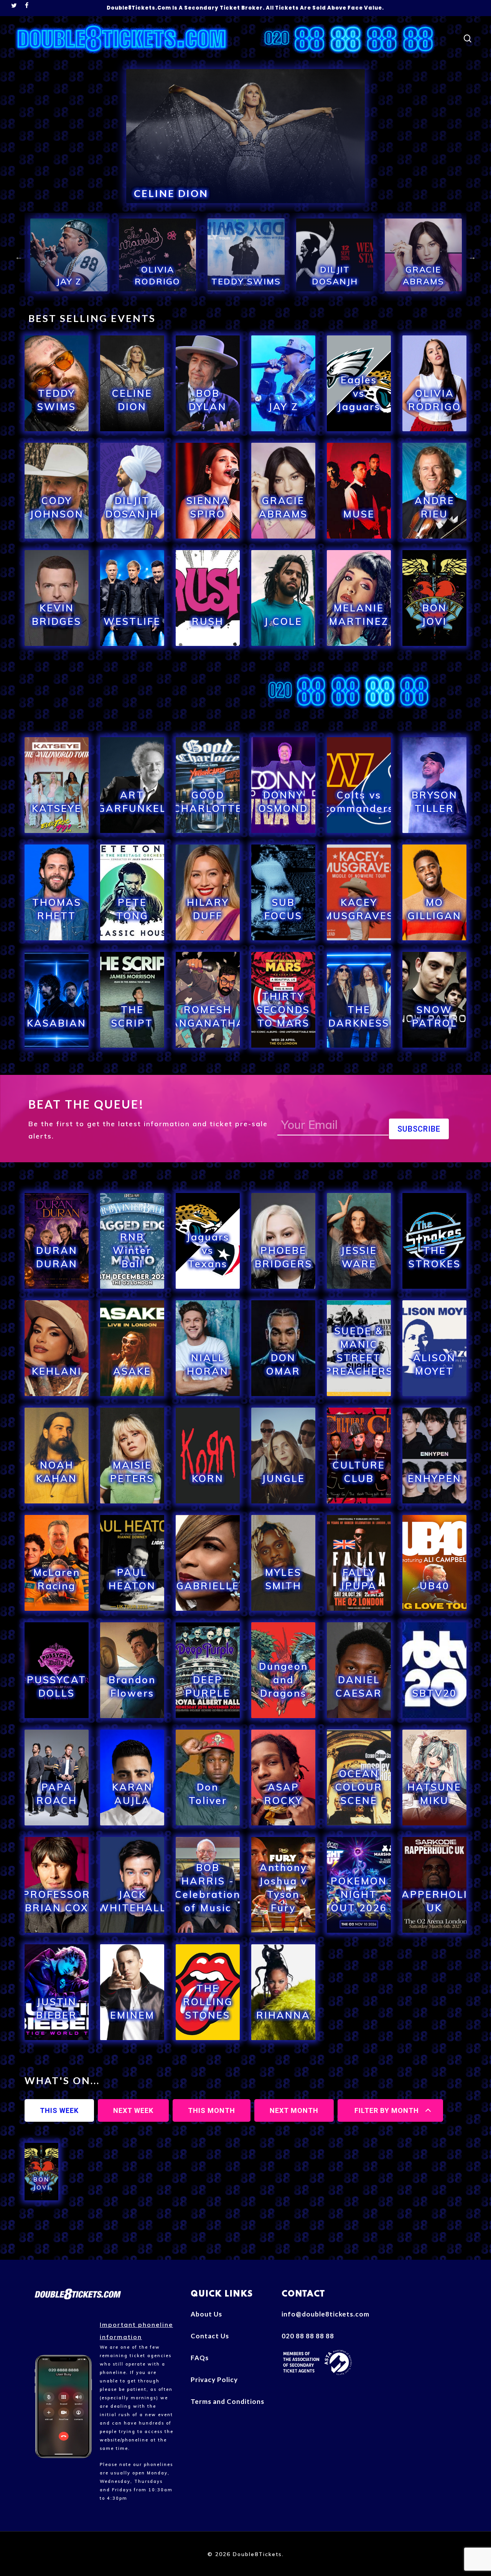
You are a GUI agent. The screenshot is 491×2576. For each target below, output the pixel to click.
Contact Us (210, 2336)
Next (472, 257)
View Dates (57, 429)
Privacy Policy (214, 2380)
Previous (19, 257)
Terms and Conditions (227, 2401)
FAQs (200, 2358)
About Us (206, 2314)
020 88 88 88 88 (308, 2336)
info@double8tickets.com (323, 2314)
